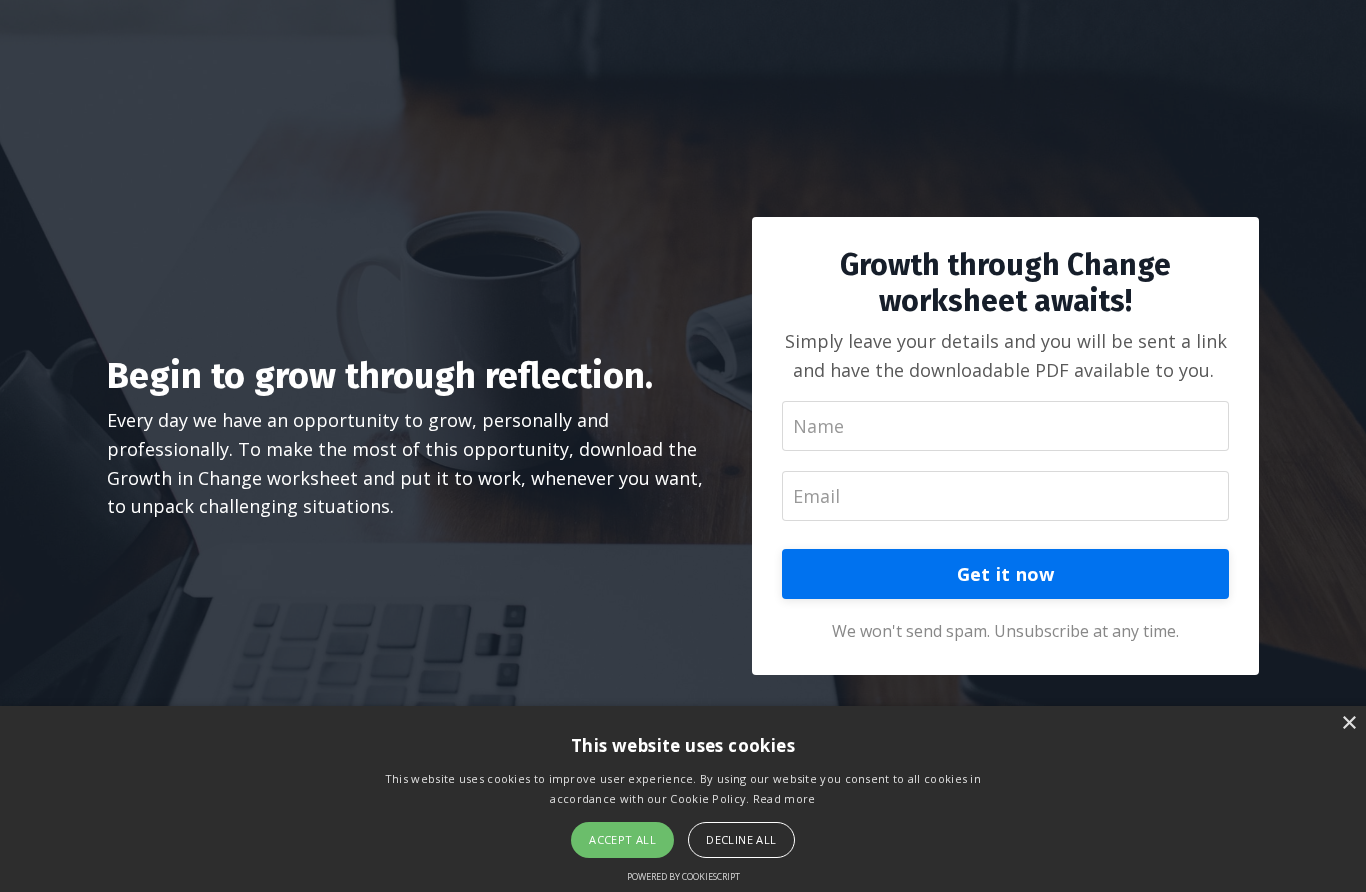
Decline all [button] (741, 839)
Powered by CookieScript (683, 876)
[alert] (683, 799)
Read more (784, 798)
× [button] (1348, 723)
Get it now (1006, 574)
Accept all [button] (622, 839)
